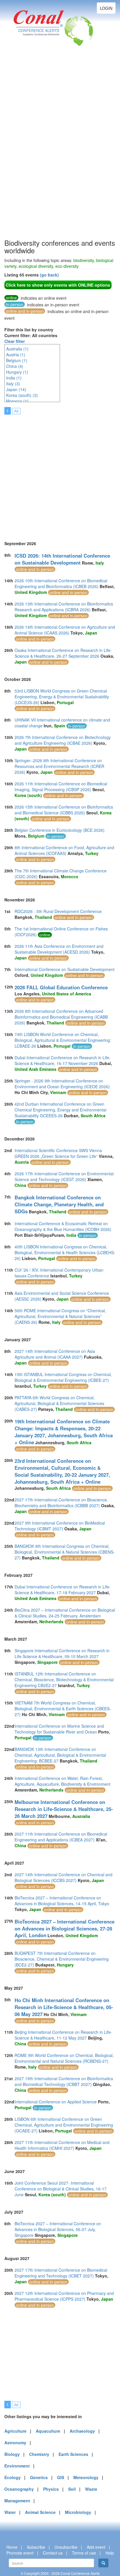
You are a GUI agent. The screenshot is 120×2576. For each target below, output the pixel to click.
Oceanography (19, 2489)
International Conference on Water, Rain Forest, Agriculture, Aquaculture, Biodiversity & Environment (62, 1781)
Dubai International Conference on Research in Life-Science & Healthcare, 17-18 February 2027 (63, 1590)
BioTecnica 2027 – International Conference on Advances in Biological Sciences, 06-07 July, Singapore (58, 2229)
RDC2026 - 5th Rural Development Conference (58, 911)
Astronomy (15, 2443)
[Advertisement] (28, 151)
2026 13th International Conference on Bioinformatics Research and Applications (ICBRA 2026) (64, 607)
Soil (72, 2489)
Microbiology (78, 2512)
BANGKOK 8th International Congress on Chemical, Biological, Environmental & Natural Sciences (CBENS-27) (65, 1552)
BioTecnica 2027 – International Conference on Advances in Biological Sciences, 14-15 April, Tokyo (62, 1901)
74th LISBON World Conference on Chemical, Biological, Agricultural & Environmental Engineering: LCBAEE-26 (63, 1040)
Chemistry (39, 2454)
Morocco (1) (17, 401)
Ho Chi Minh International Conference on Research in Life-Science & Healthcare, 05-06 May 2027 (64, 2007)
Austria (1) (16, 355)
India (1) (14, 378)
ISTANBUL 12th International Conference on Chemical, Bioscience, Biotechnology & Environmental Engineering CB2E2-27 (64, 1680)
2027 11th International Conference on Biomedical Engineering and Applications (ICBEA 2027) (61, 1837)
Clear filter (15, 341)
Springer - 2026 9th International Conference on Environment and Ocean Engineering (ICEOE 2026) (62, 1084)
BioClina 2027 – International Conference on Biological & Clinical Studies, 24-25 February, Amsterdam (65, 1613)
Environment (17, 2466)
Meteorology (86, 2477)
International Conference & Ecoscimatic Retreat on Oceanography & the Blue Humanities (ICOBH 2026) (63, 1226)
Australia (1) (17, 349)
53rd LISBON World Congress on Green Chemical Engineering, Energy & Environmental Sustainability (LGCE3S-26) (62, 697)
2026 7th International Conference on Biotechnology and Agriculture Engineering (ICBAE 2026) (63, 740)
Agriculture (15, 2431)
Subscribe (36, 2547)
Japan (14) (16, 389)
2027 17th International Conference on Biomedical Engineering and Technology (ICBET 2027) (61, 2273)
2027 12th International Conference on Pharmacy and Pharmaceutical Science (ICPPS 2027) (64, 2296)
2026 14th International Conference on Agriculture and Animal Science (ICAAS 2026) (65, 630)
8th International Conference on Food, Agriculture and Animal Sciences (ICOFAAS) (64, 850)
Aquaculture (48, 2431)
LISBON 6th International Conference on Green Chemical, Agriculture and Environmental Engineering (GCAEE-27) (64, 2125)
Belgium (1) (17, 360)
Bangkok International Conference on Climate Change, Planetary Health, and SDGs (59, 1204)
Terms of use (84, 2553)
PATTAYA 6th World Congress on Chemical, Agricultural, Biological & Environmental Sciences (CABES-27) (59, 1403)
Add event (96, 2547)
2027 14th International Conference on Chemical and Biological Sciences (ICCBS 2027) (63, 1877)
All (16, 411)
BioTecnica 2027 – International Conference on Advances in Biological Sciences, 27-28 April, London (65, 1928)
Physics (51, 2489)
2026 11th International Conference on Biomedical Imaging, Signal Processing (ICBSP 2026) (61, 787)
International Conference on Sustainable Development (65, 969)
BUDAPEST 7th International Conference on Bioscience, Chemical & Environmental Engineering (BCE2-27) (62, 1959)
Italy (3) (13, 384)
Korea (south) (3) (22, 395)
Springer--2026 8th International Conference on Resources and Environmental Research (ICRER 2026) (59, 766)
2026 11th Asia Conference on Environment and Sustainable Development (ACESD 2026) (59, 949)
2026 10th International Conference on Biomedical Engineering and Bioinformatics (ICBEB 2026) (61, 583)
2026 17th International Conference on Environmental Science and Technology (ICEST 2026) (64, 1176)
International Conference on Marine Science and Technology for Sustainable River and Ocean (59, 1729)
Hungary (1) (17, 372)
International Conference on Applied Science (56, 2102)
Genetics (39, 2477)
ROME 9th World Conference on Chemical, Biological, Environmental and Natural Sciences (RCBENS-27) (64, 2058)
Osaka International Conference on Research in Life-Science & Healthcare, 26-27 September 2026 (63, 653)
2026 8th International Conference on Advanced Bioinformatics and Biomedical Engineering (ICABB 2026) (61, 1017)
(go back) (49, 275)
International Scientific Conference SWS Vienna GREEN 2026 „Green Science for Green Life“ (58, 1153)
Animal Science (40, 2512)
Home (12, 2547)
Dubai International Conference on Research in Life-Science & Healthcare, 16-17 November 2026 (63, 1060)
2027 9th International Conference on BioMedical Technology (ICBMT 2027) (60, 1526)
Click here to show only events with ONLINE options (58, 285)
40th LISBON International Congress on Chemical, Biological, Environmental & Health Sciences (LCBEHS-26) (65, 1252)
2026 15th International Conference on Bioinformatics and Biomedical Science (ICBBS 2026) (64, 810)
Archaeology (82, 2431)
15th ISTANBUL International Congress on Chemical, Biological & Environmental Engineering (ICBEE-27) (63, 1377)
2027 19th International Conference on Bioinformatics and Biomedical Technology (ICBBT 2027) (64, 2081)
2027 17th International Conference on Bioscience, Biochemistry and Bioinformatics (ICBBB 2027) (61, 1503)
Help (110, 2553)
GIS (61, 2477)
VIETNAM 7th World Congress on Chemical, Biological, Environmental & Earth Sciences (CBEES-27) (63, 1709)
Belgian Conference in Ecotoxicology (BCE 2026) (60, 830)
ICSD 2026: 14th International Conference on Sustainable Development (62, 559)
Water (10, 2512)
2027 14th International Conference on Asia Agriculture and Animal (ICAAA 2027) (55, 1354)
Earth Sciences (73, 2454)
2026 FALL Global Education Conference (61, 987)
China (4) (15, 366)
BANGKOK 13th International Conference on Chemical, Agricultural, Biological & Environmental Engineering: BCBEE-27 (60, 1755)
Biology (12, 2454)
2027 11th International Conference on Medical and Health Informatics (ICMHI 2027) (62, 2145)
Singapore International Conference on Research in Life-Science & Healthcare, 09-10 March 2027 (62, 1653)
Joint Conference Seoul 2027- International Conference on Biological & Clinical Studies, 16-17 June (61, 2189)
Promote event (20, 2553)
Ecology (13, 2477)
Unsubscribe (66, 2547)
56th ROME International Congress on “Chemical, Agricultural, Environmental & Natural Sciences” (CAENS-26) (60, 1316)
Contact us (53, 2553)
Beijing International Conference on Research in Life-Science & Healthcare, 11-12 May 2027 (63, 2035)
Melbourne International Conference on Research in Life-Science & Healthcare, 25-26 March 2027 (64, 1809)
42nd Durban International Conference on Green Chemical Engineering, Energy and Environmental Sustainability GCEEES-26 (60, 1110)
